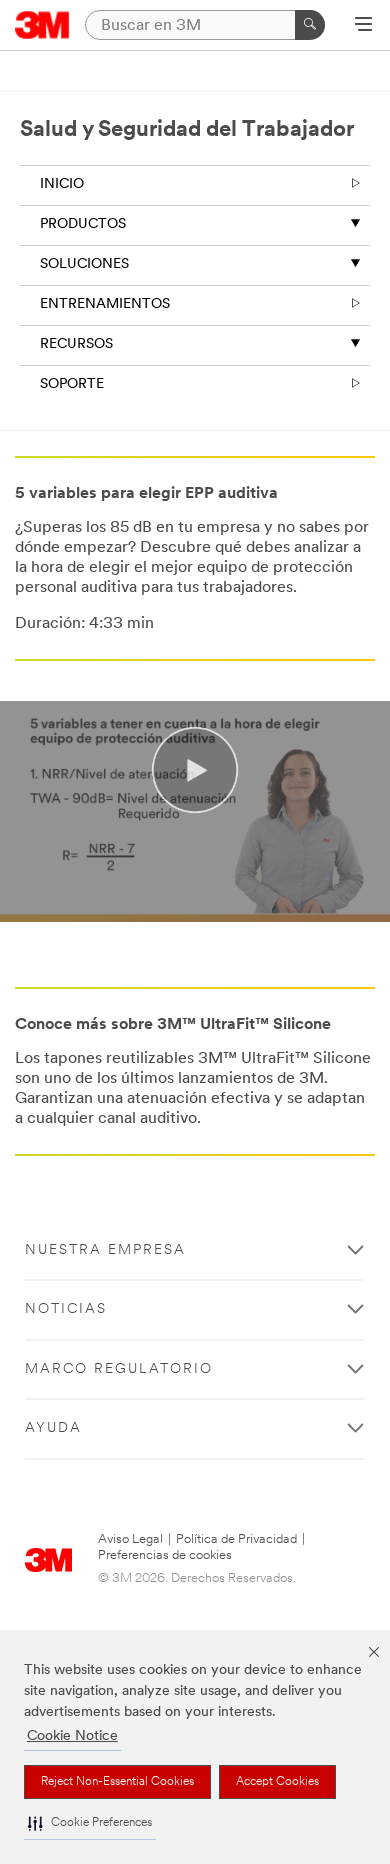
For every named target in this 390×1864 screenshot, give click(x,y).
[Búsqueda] (310, 25)
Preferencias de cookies (165, 1555)
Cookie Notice (72, 1736)
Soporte (72, 384)
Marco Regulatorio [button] (119, 1369)
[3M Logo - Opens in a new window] (42, 25)
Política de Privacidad (236, 1539)
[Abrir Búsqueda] (363, 26)
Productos (83, 224)
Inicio (62, 184)
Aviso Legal (130, 1539)
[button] (90, 1823)
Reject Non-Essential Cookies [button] (117, 1782)
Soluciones (84, 264)
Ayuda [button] (53, 1428)
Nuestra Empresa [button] (105, 1250)
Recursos (76, 344)
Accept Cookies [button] (277, 1782)
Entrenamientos (105, 304)
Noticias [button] (66, 1309)
